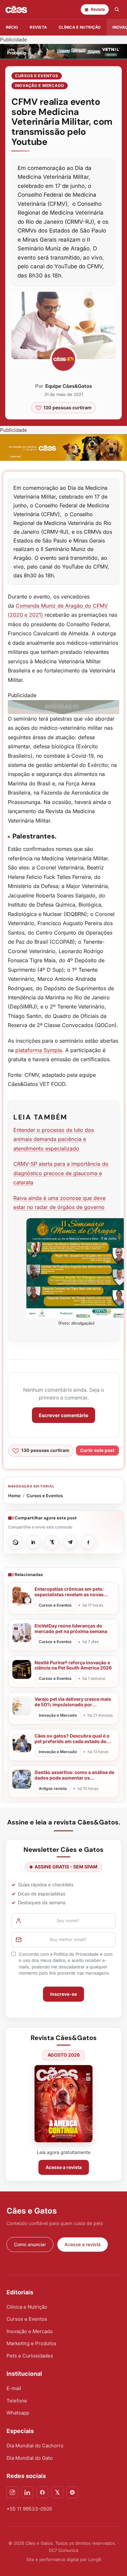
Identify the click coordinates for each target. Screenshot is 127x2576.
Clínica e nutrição (80, 27)
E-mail (14, 2388)
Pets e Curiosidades (30, 2356)
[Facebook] (42, 2492)
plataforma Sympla (39, 1050)
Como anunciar (30, 2244)
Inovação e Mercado (40, 85)
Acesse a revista (64, 2167)
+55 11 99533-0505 (29, 2509)
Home (14, 1496)
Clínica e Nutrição (27, 2307)
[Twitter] (57, 2492)
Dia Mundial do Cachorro (35, 2446)
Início (12, 27)
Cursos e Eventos (37, 76)
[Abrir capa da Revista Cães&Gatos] (63, 2104)
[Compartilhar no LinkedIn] (34, 1542)
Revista (38, 27)
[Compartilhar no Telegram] (70, 1542)
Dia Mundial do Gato (30, 2458)
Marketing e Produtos (31, 2343)
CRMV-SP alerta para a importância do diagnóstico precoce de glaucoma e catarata (61, 1173)
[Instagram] (12, 2492)
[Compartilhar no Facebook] (88, 1542)
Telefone (17, 2401)
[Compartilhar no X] (52, 1542)
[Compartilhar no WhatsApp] (15, 1542)
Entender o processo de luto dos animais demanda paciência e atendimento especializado (54, 1139)
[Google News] (72, 2492)
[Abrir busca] (117, 9)
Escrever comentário (63, 1415)
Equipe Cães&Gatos (69, 386)
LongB (95, 2559)
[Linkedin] (27, 2492)
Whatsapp (18, 2413)
